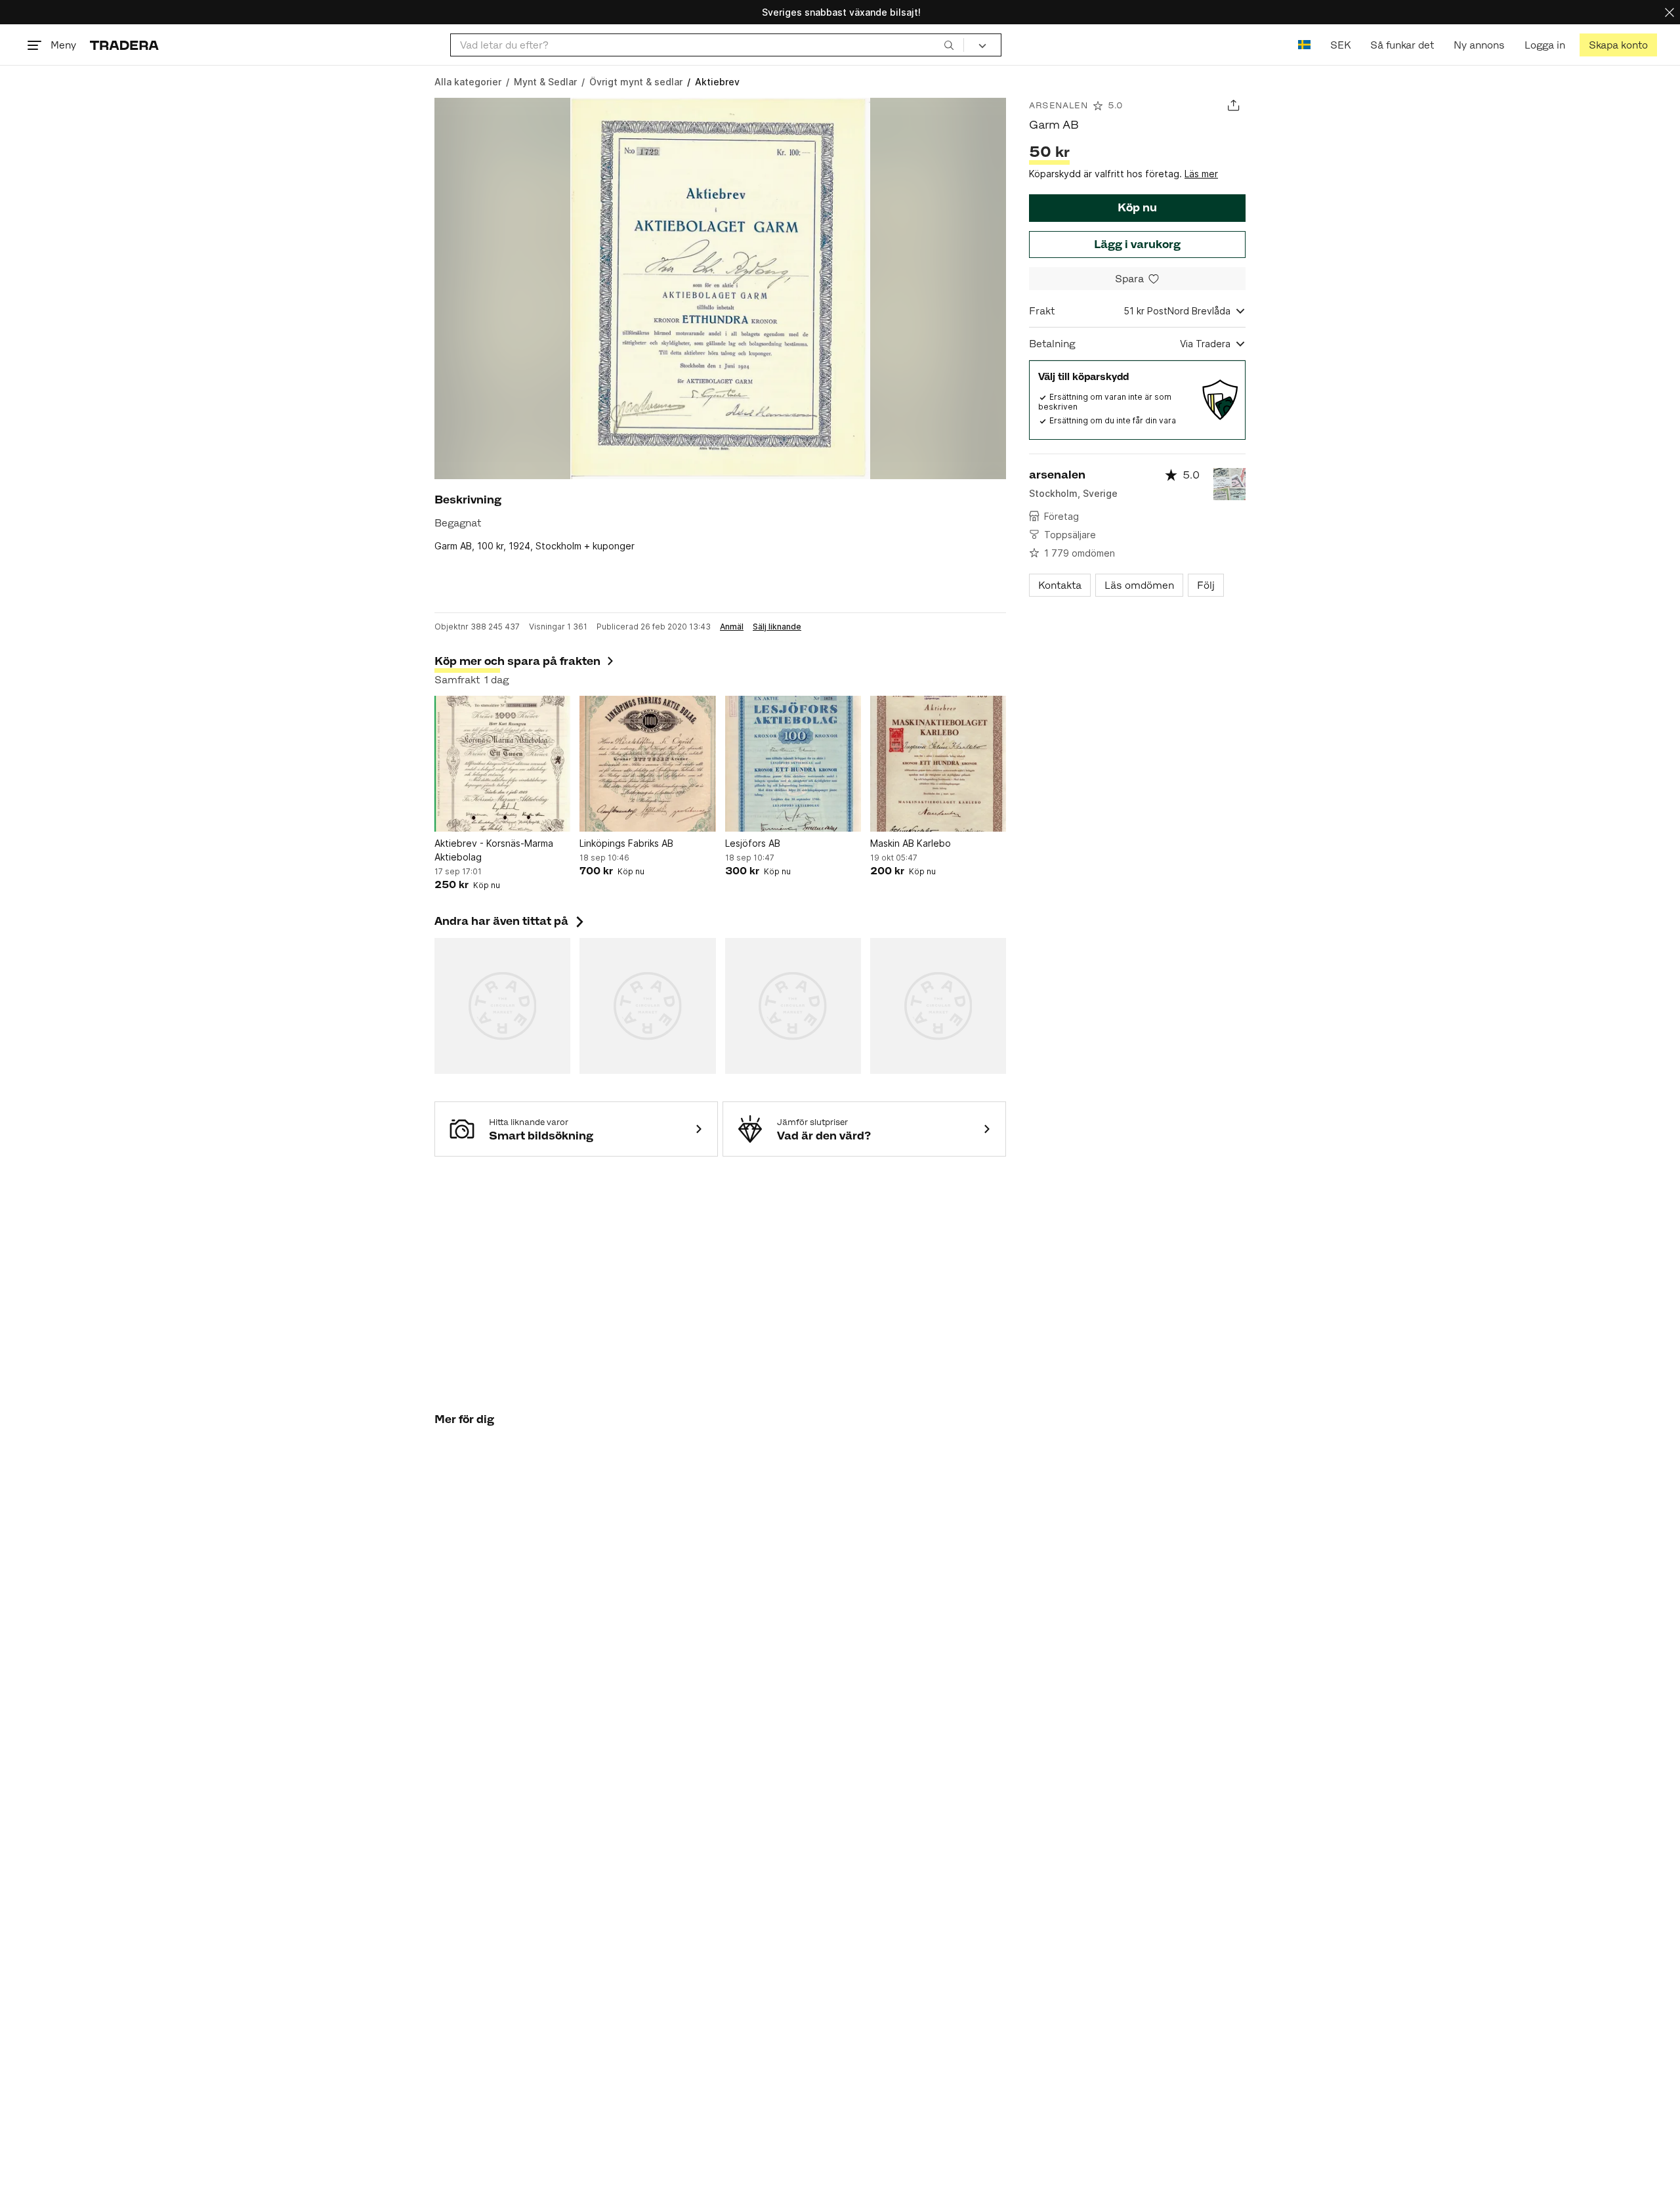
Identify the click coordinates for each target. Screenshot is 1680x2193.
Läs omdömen (1139, 585)
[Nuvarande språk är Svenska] (1304, 45)
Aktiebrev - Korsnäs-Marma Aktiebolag (494, 850)
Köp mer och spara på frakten (517, 661)
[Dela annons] (1233, 105)
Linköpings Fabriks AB (626, 843)
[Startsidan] (124, 45)
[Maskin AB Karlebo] (938, 764)
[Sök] (949, 45)
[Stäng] (1669, 12)
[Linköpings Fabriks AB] (647, 764)
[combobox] (707, 45)
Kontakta (1060, 585)
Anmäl (732, 627)
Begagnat (458, 523)
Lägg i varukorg (1137, 244)
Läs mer (1201, 174)
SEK (1340, 45)
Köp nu (1137, 207)
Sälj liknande (777, 627)
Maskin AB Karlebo (911, 843)
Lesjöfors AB (753, 843)
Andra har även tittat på (511, 921)
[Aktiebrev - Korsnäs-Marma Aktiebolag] (502, 764)
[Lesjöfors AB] (793, 764)
